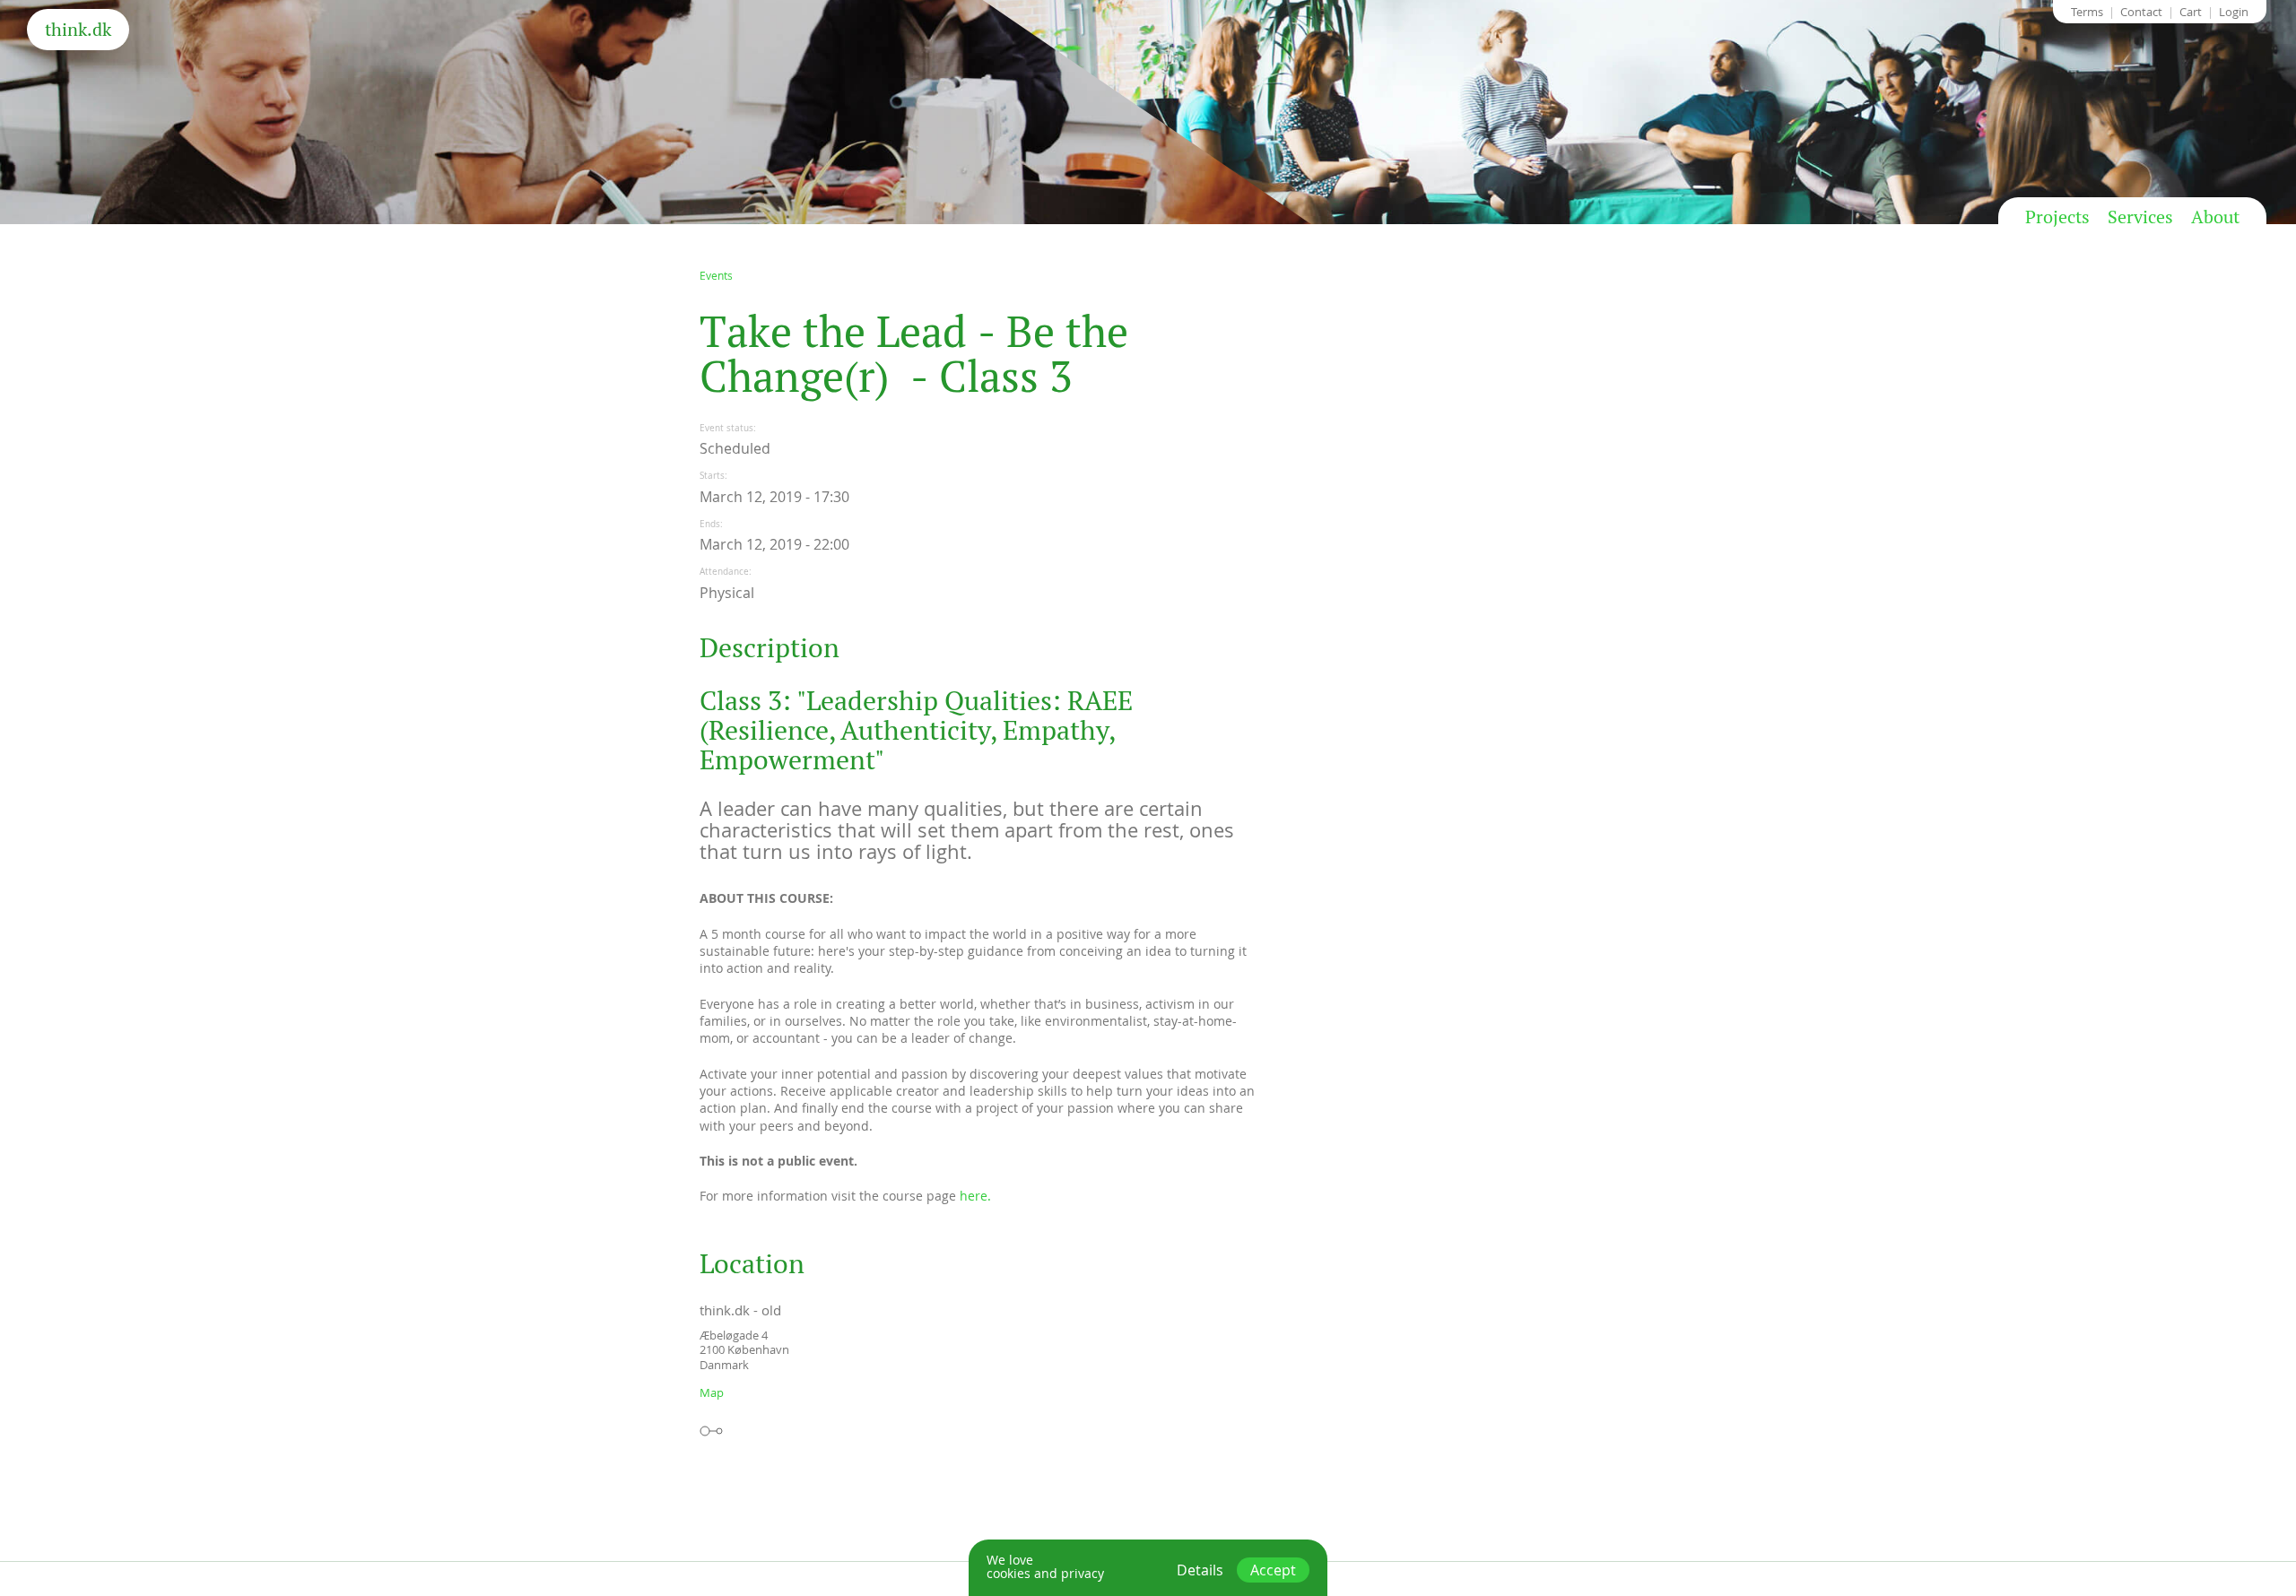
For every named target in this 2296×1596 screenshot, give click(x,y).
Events (716, 275)
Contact (2141, 12)
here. (975, 1196)
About (2215, 217)
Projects (2057, 217)
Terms (2087, 12)
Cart (2191, 12)
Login (2234, 12)
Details (1200, 1570)
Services (2140, 217)
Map (712, 1392)
